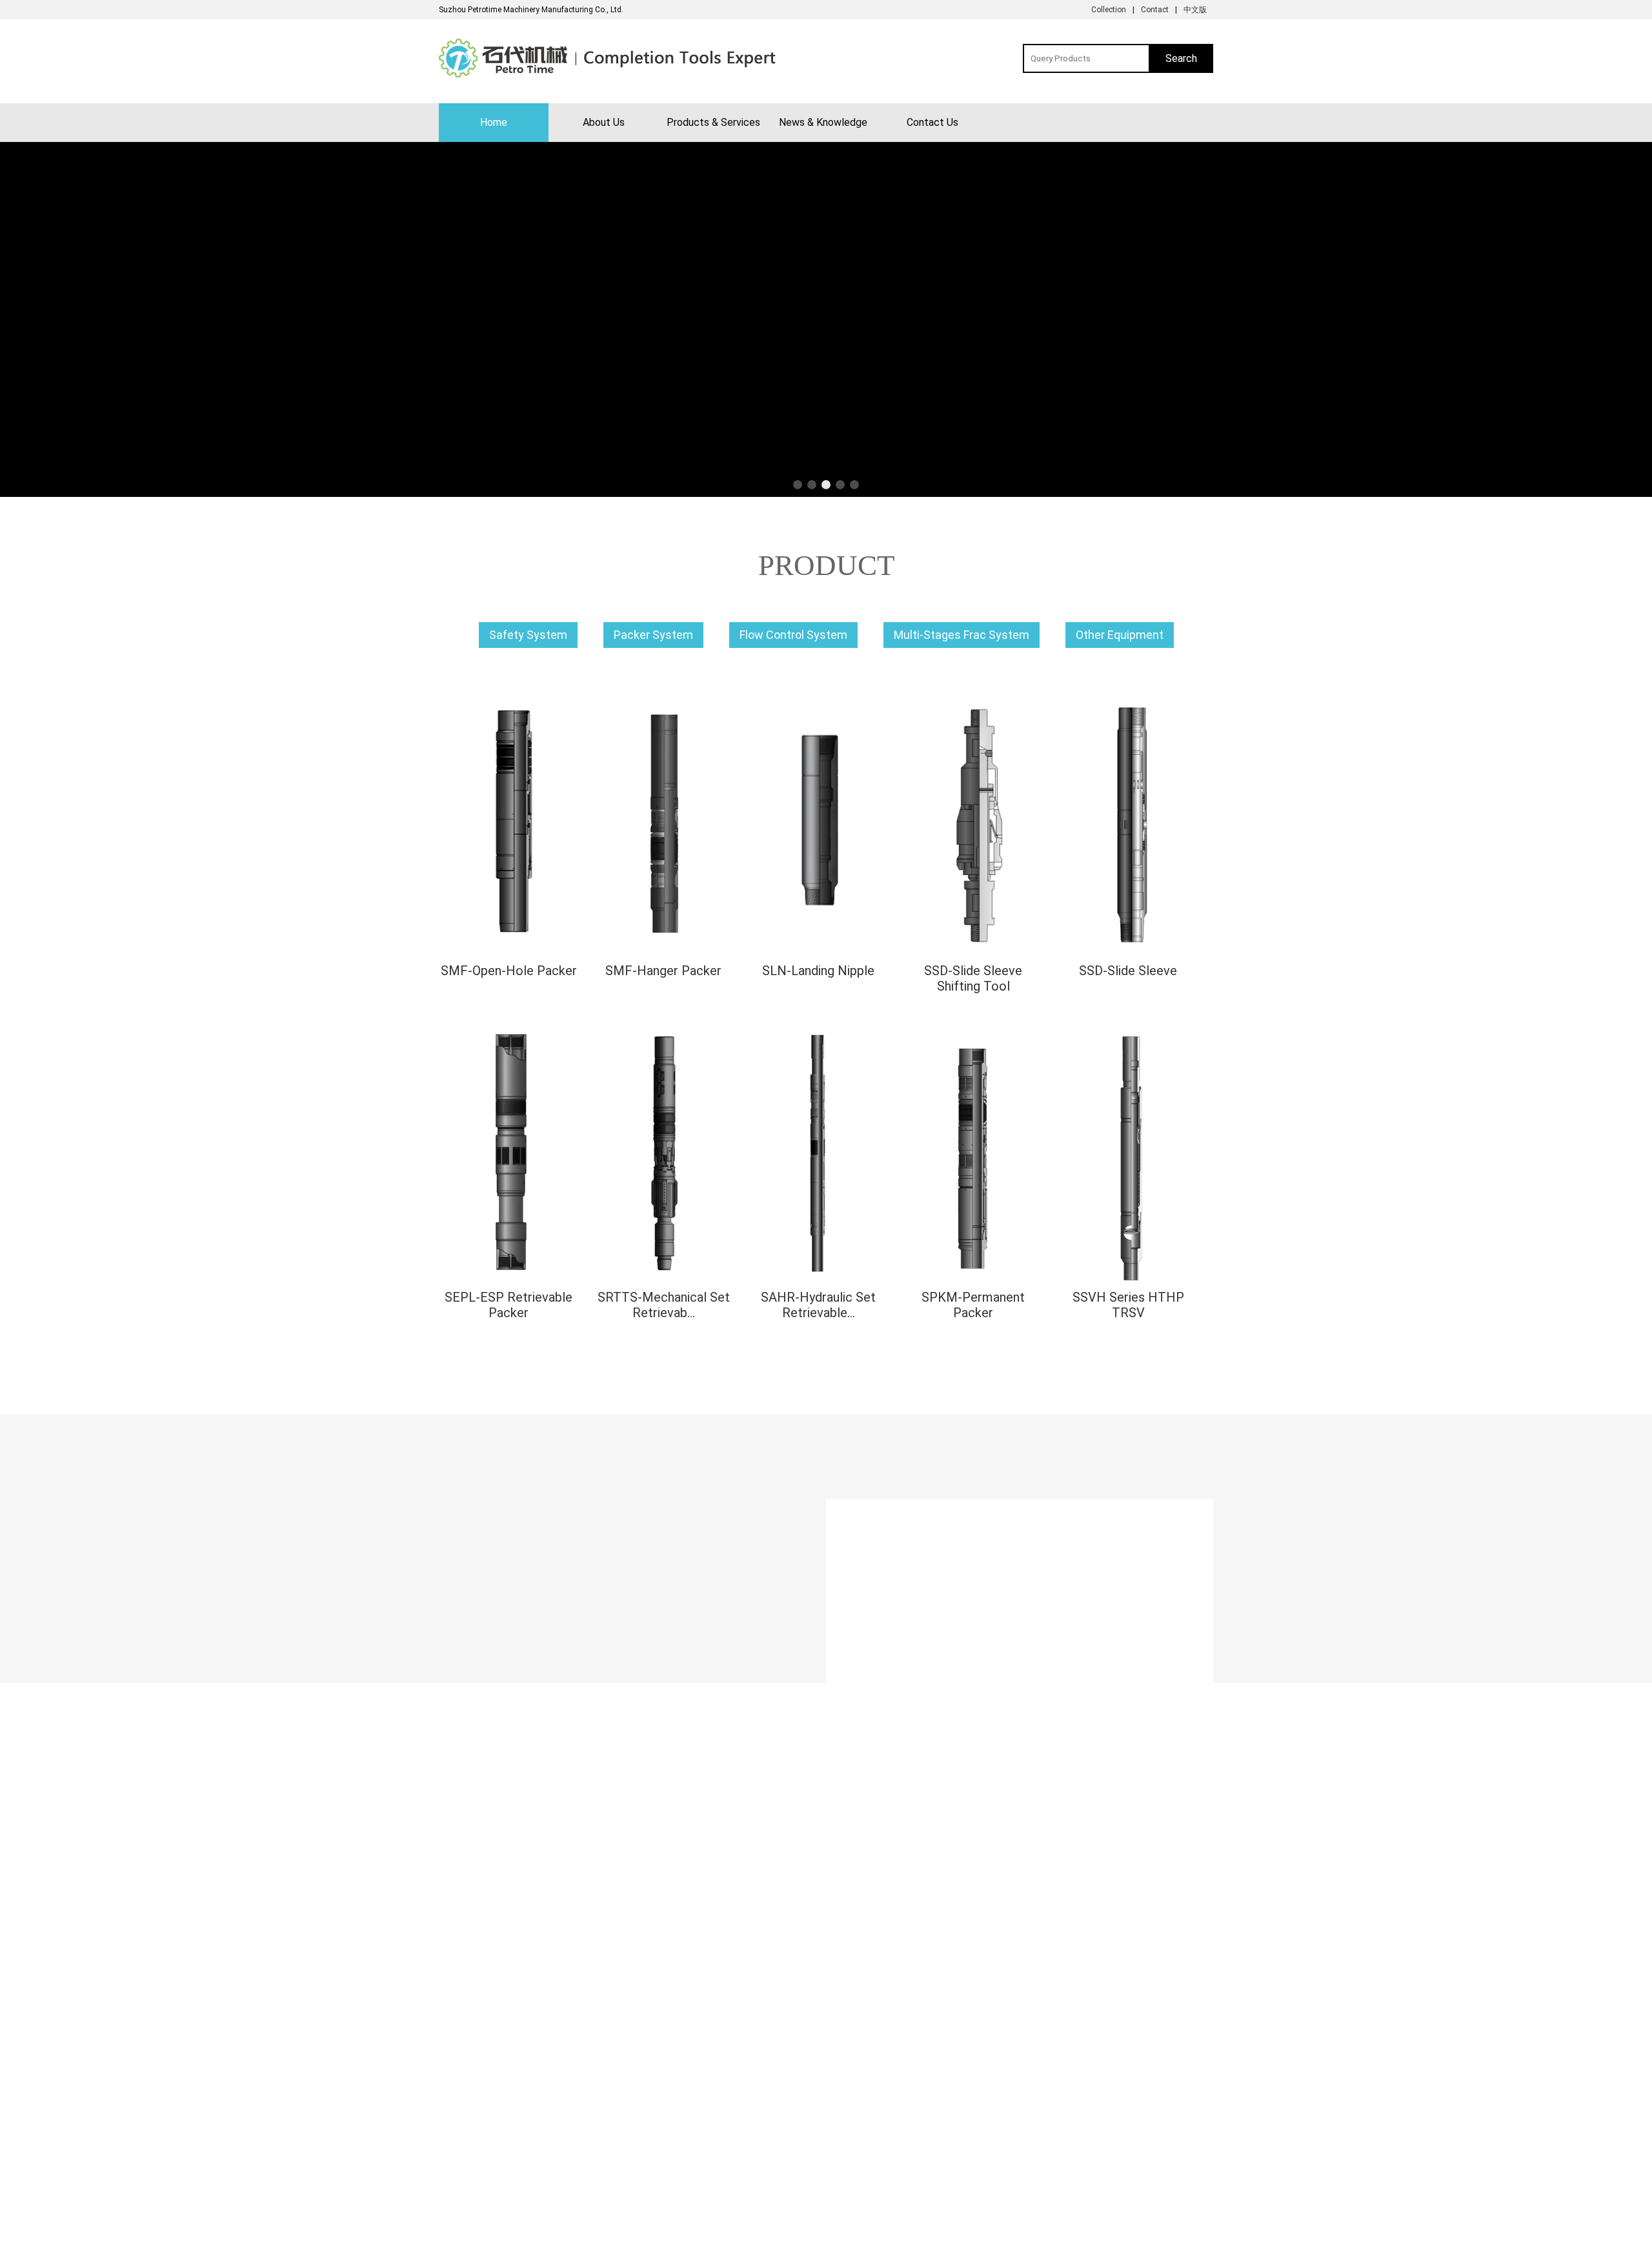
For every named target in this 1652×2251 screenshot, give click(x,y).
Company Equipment (475, 2166)
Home (494, 122)
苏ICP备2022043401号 (904, 2238)
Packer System (653, 635)
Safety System (528, 635)
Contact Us (932, 122)
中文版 (1195, 10)
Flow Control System (793, 635)
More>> (826, 1432)
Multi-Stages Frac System (962, 635)
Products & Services (713, 122)
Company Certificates (476, 2152)
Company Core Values (478, 2137)
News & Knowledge (823, 122)
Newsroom (659, 2150)
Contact (1155, 10)
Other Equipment (1120, 635)
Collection (1109, 10)
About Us (604, 122)
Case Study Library (673, 2165)
